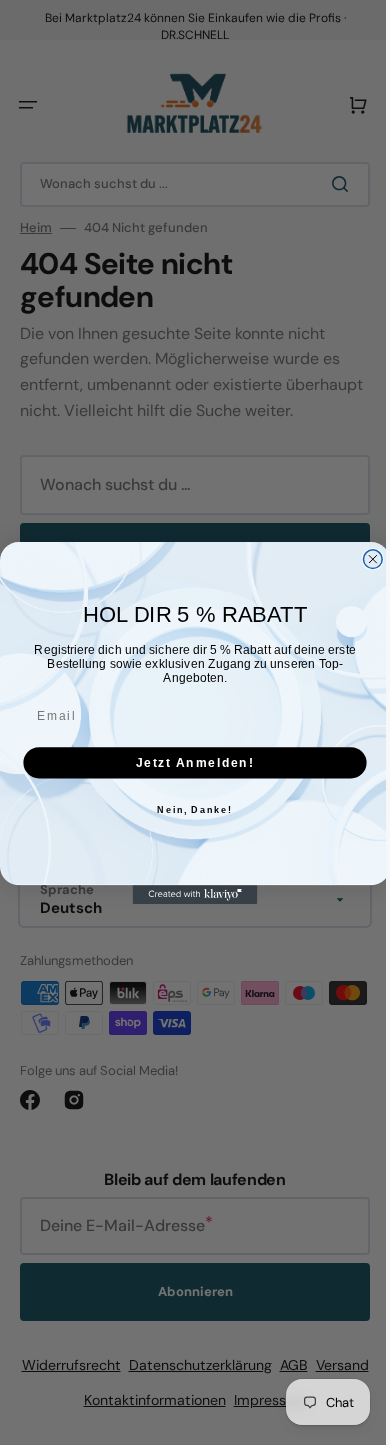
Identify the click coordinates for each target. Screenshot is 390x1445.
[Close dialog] (365, 558)
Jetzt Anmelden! (187, 761)
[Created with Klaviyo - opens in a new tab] (187, 894)
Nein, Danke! (188, 809)
